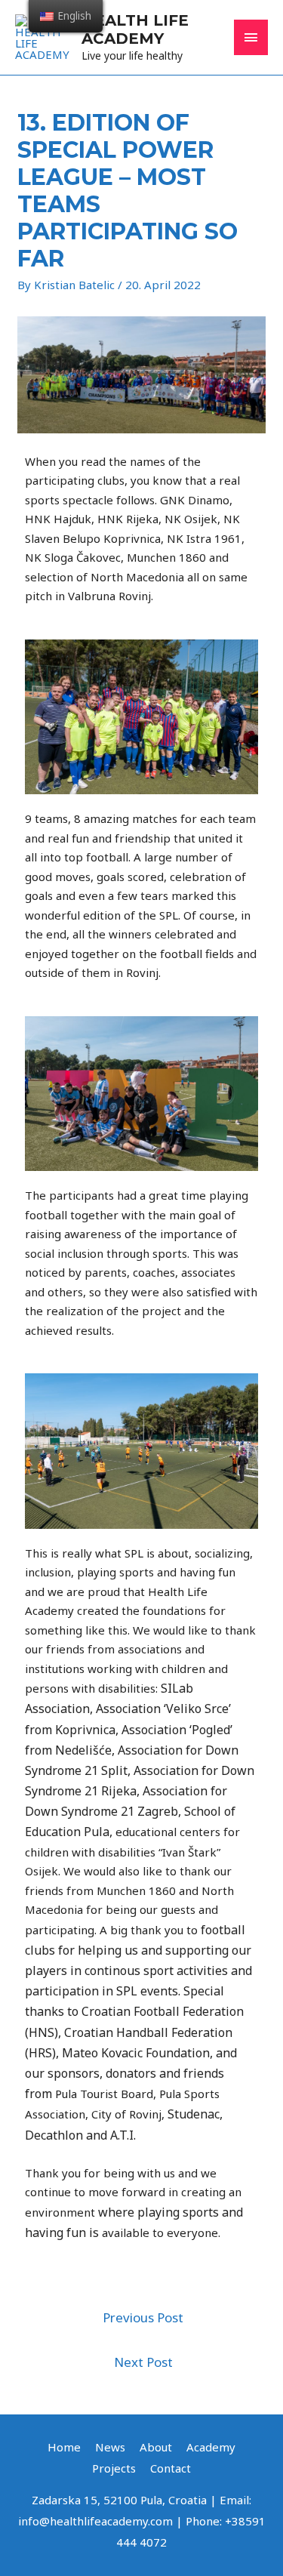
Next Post (143, 2362)
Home (64, 2447)
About (156, 2447)
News (110, 2447)
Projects (114, 2468)
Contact (171, 2468)
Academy (211, 2447)
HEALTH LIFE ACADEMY (135, 29)
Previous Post (143, 2317)
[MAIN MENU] (251, 37)
